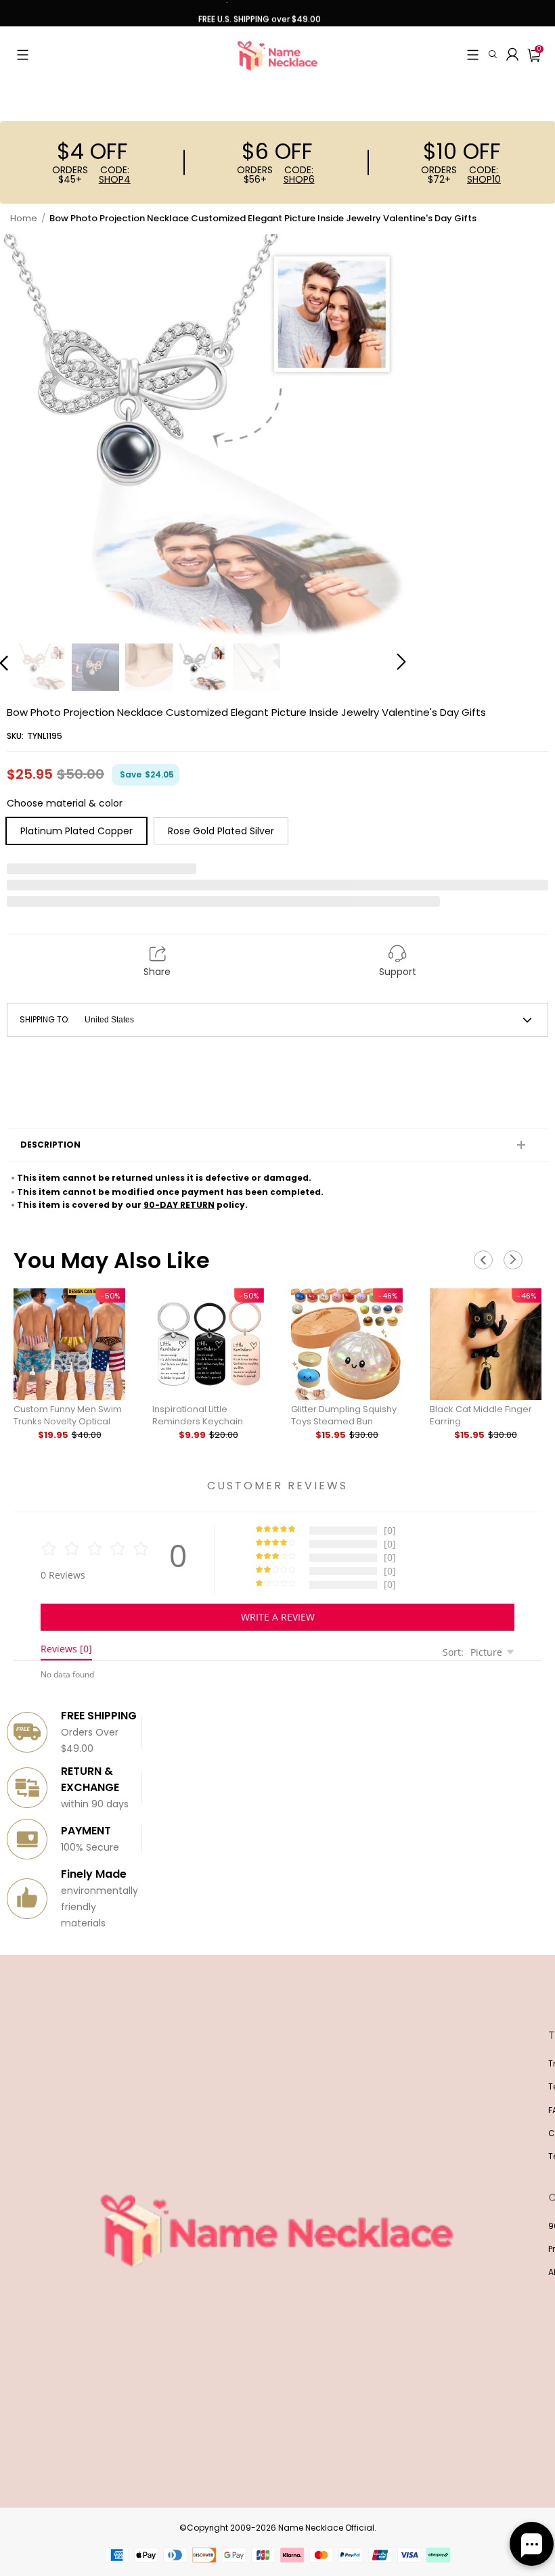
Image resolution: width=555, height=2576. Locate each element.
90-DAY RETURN (179, 1205)
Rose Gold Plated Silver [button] (221, 831)
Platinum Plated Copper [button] (76, 831)
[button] (23, 55)
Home (24, 218)
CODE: (115, 175)
